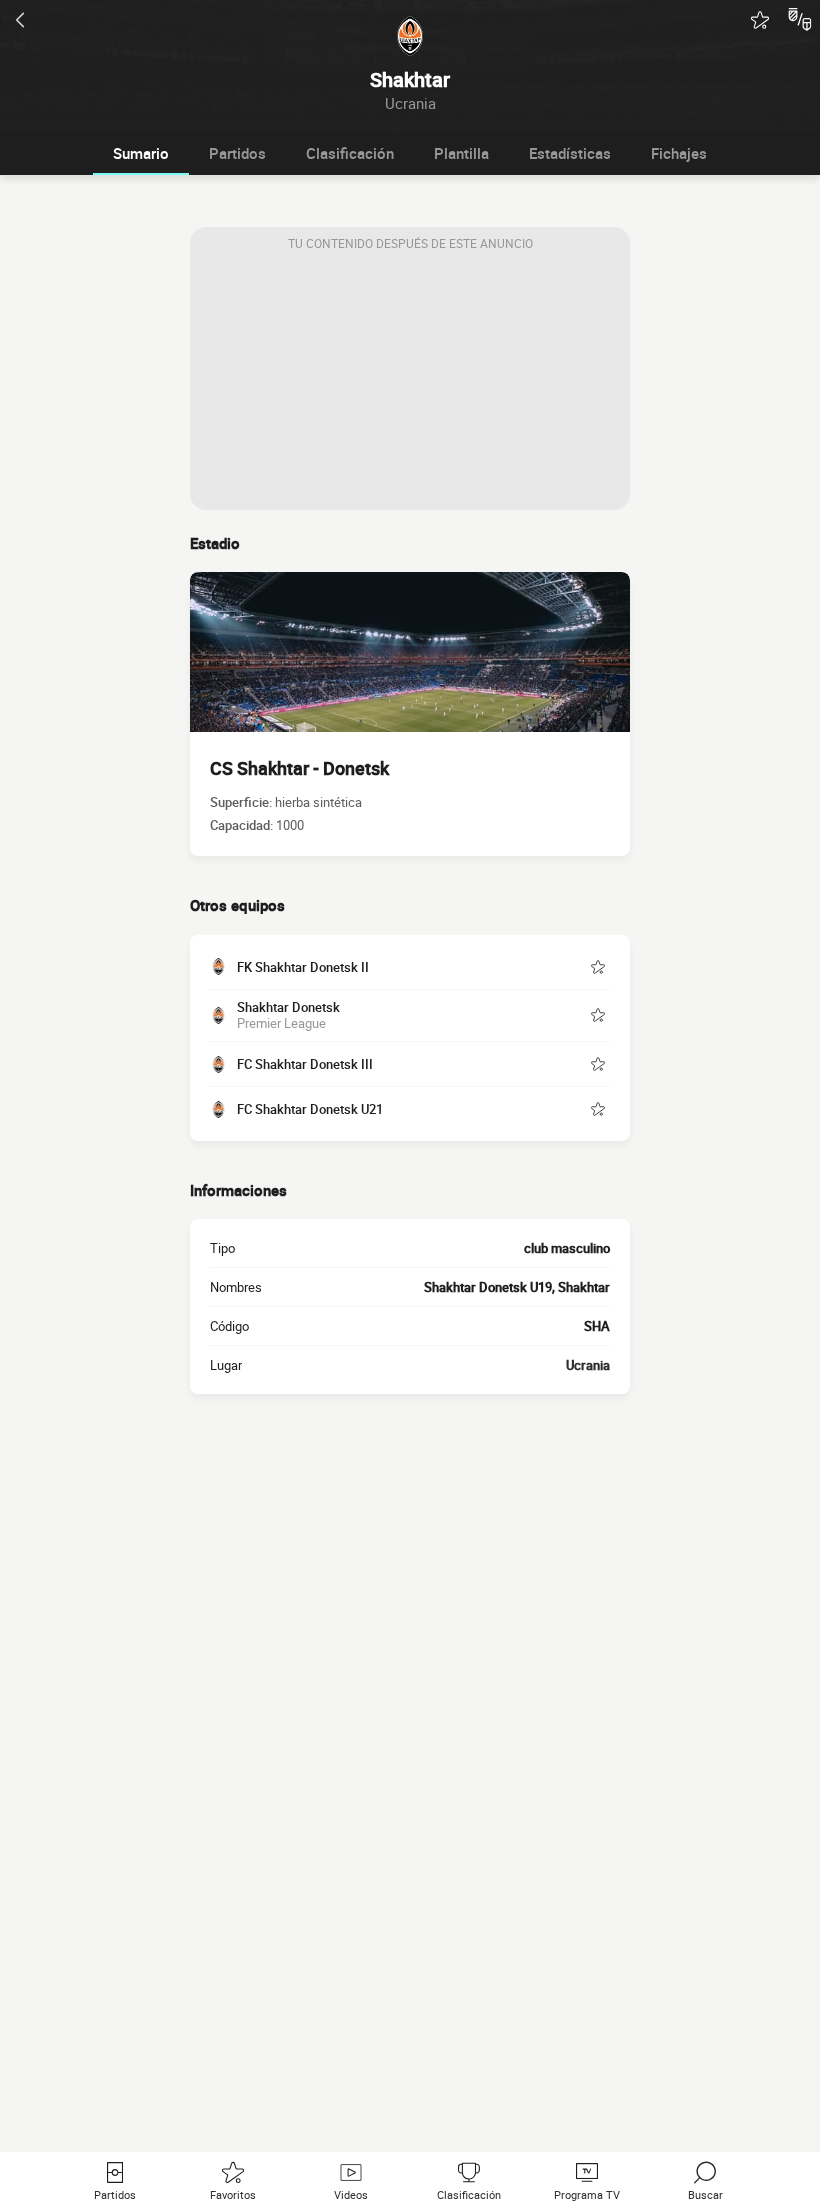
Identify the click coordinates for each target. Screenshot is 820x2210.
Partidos (237, 153)
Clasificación (350, 153)
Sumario (141, 153)
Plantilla (461, 153)
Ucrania (588, 1365)
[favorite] (760, 20)
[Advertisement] (410, 385)
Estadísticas (570, 153)
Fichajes (679, 153)
